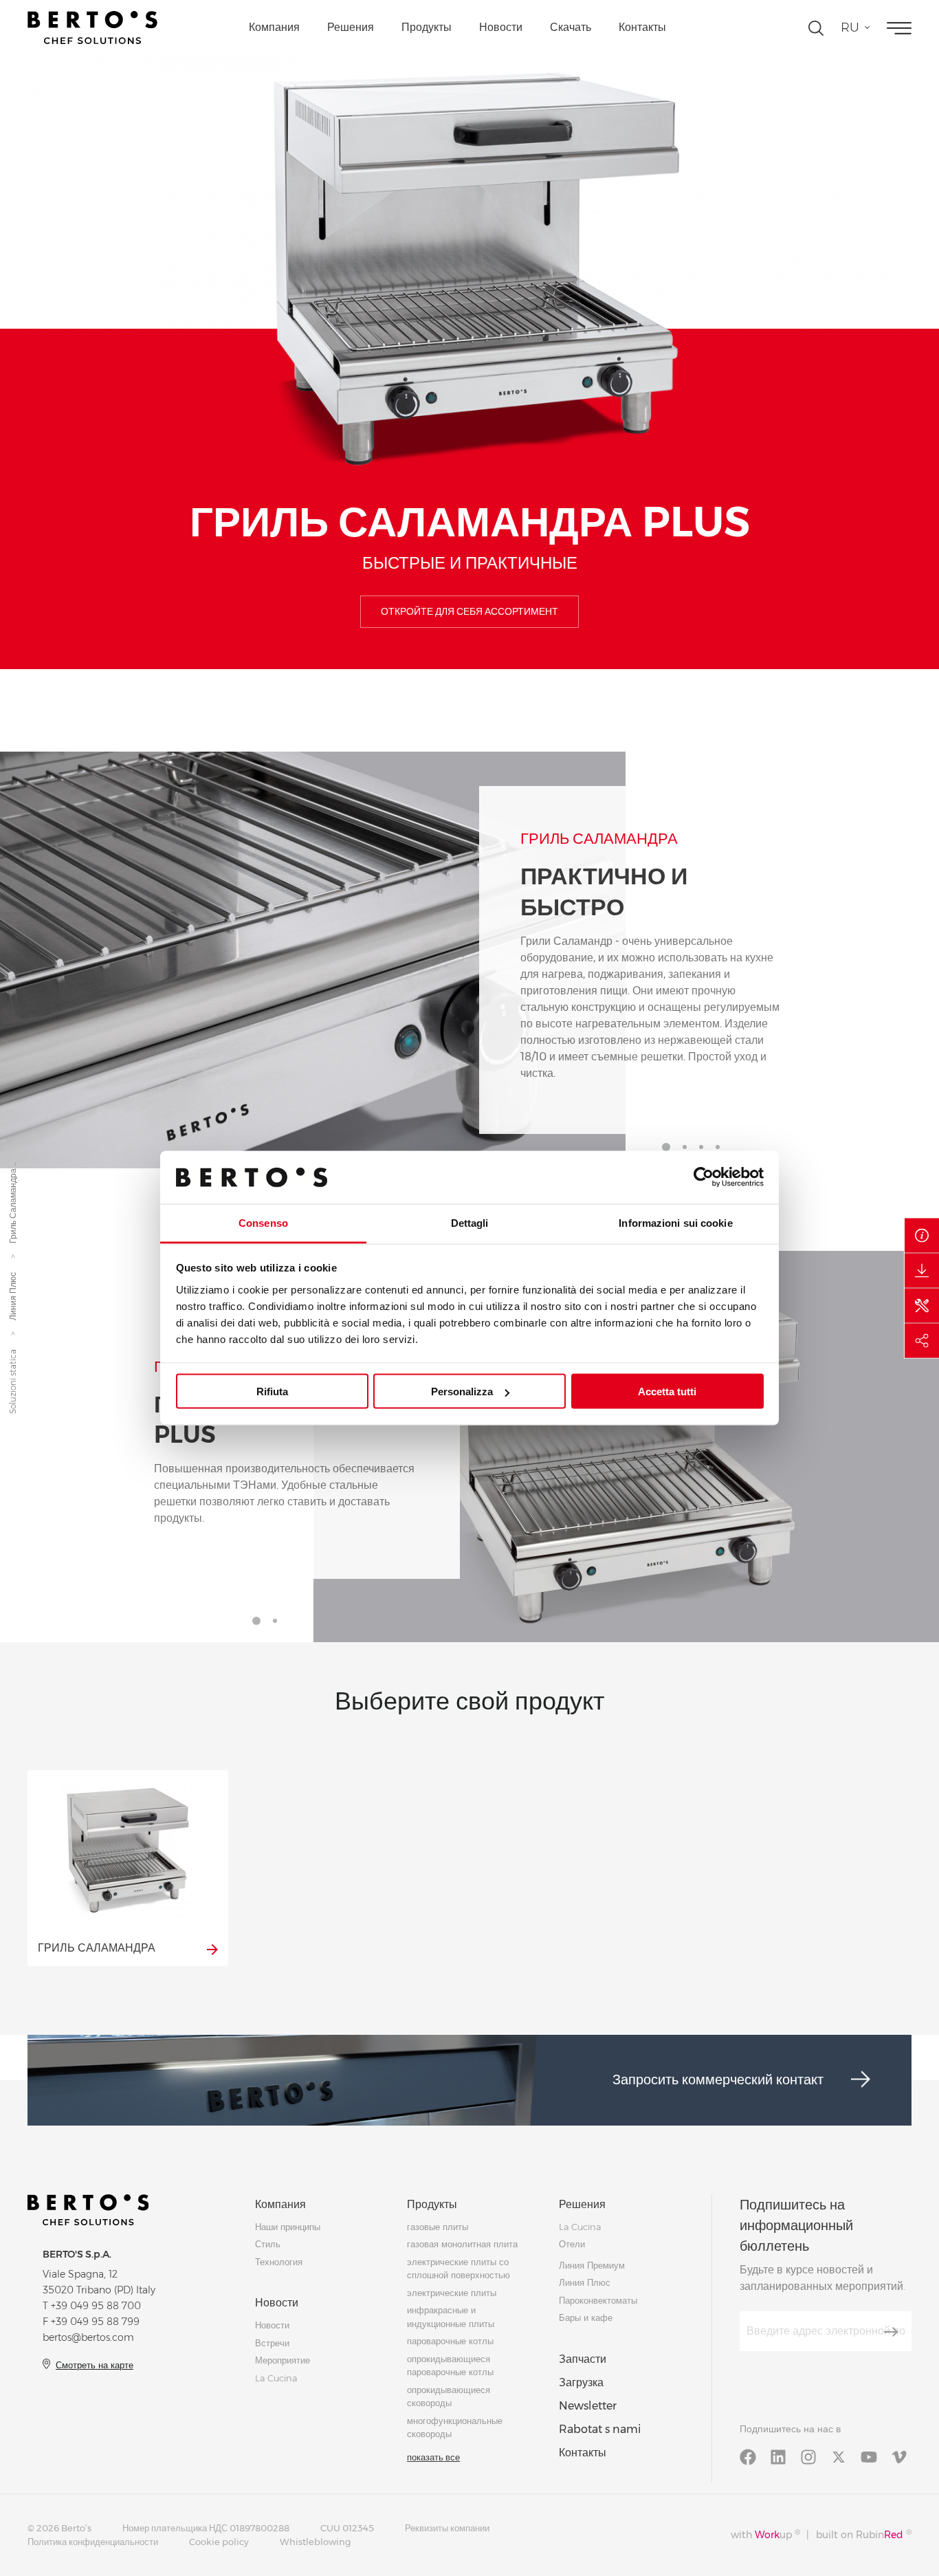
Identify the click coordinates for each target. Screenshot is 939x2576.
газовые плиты (438, 2227)
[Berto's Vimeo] (899, 2456)
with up (765, 2534)
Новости (501, 27)
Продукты (427, 27)
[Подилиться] (922, 1341)
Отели (572, 2244)
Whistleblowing (315, 2542)
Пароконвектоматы (598, 2300)
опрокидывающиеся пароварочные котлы (450, 2366)
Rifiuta (272, 1391)
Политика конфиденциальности (93, 2542)
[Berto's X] (839, 2456)
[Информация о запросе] (922, 1236)
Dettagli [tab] (470, 1222)
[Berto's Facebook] (748, 2456)
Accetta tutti (667, 1391)
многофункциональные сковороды (455, 2427)
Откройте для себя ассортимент (469, 611)
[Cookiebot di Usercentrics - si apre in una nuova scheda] (704, 1177)
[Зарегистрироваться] (891, 2332)
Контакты (642, 27)
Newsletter (588, 2406)
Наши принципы (288, 2227)
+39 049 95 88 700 (96, 2306)
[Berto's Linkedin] (778, 2456)
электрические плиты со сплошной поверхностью (459, 2269)
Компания (274, 27)
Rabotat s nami (600, 2429)
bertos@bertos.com (88, 2337)
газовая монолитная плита (462, 2244)
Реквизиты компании (447, 2528)
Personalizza (462, 1391)
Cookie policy (219, 2542)
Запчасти (583, 2359)
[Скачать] (922, 1271)
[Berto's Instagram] (808, 2456)
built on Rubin (864, 2534)
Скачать (571, 27)
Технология (279, 2262)
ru (850, 28)
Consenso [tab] (263, 1222)
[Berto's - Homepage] (92, 28)
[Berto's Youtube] (869, 2456)
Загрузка (581, 2382)
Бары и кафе (586, 2317)
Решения (351, 27)
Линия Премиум (592, 2265)
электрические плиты (452, 2293)
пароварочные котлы (450, 2341)
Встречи (272, 2343)
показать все (433, 2457)
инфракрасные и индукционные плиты (451, 2317)
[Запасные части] (922, 1306)
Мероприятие (283, 2360)
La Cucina (276, 2378)
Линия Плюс (13, 1296)
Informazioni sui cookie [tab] (675, 1222)
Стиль (268, 2244)
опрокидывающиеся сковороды (449, 2397)
